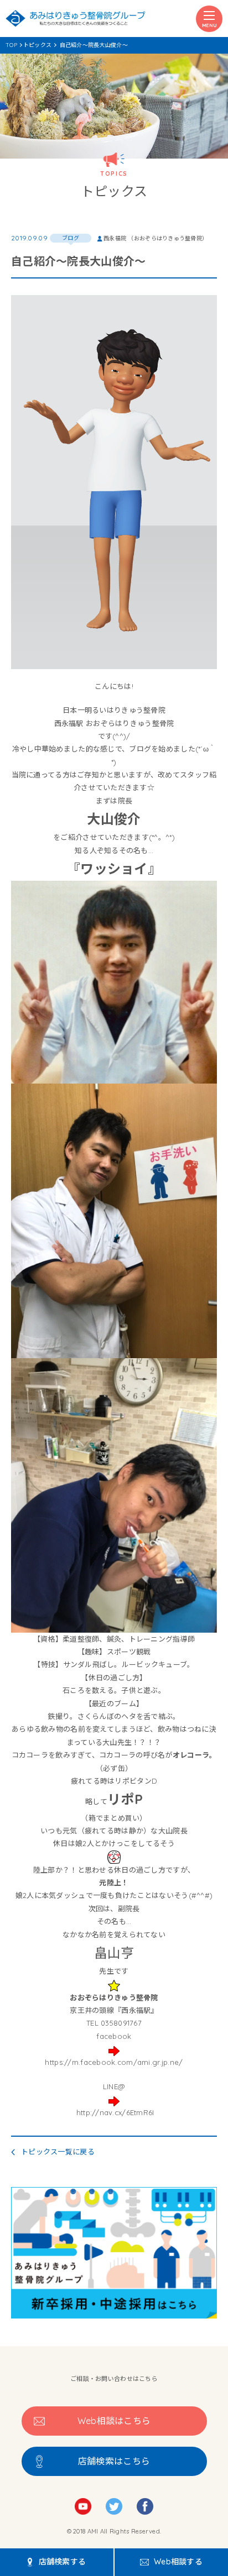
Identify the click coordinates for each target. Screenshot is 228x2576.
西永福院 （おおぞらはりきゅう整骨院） (156, 238)
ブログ (71, 238)
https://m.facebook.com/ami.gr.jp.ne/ (114, 2062)
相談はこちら (114, 2421)
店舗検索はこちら (114, 2461)
